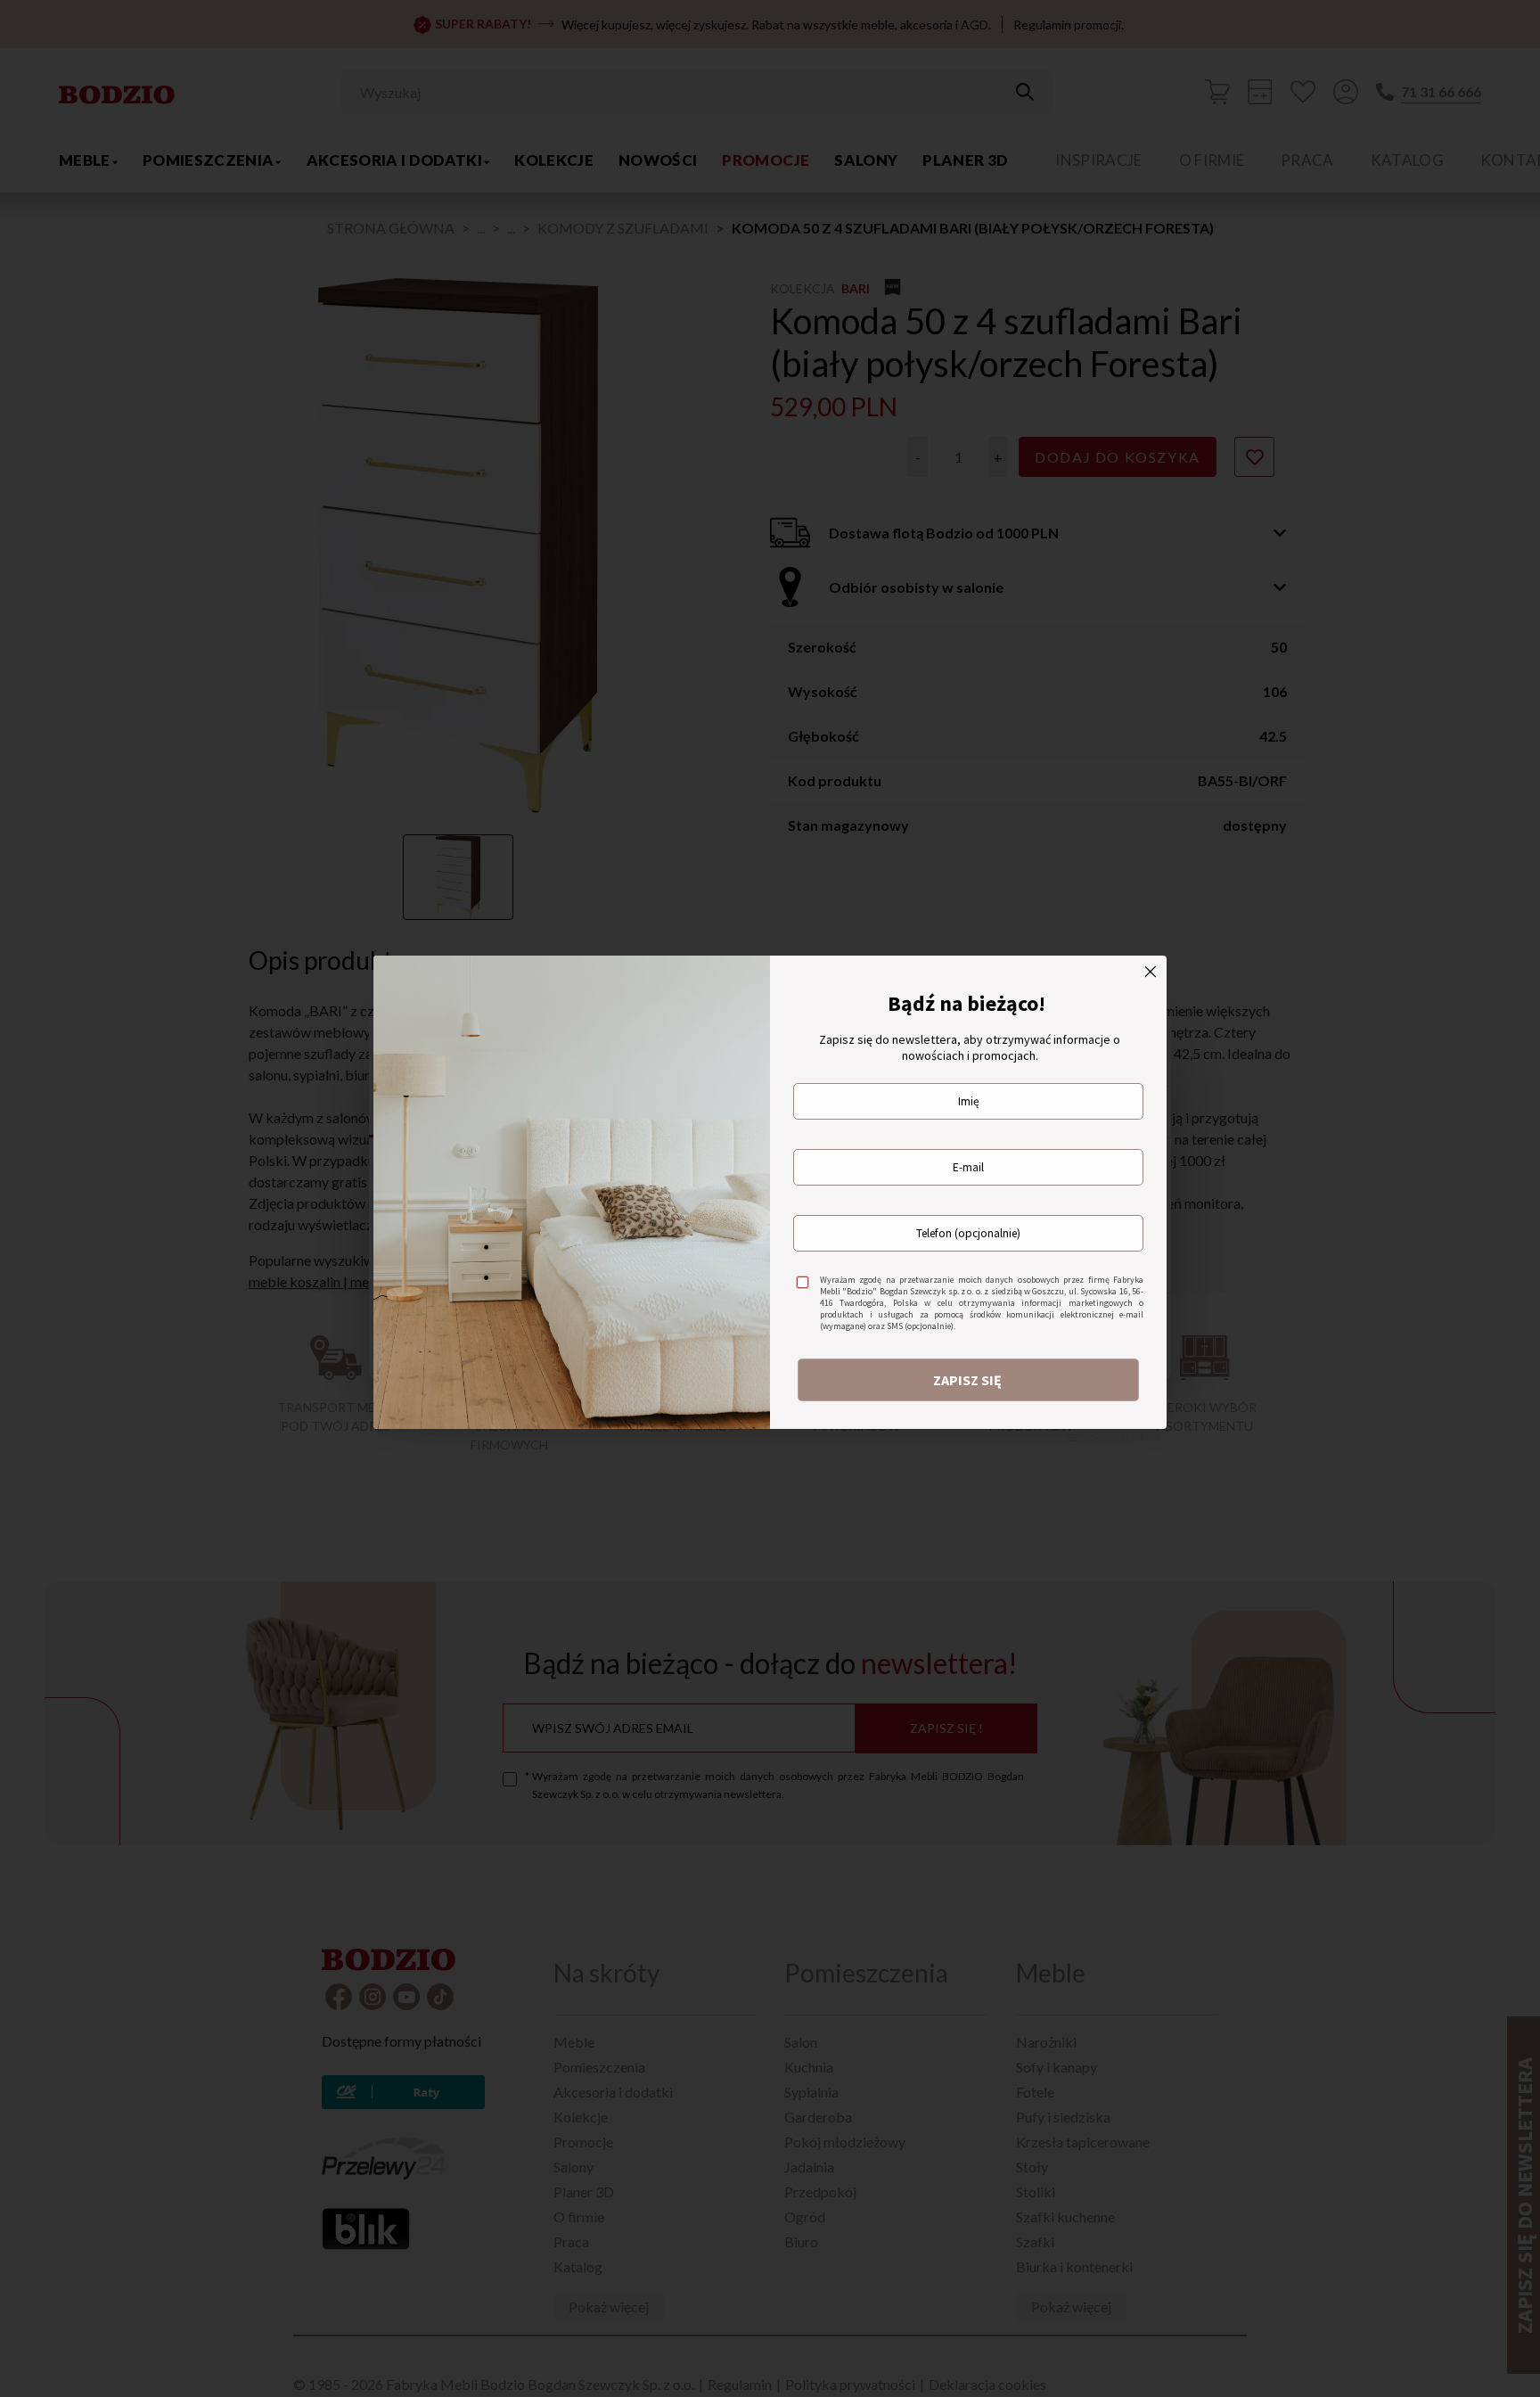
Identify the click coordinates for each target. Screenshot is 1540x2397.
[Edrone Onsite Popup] (770, 1198)
